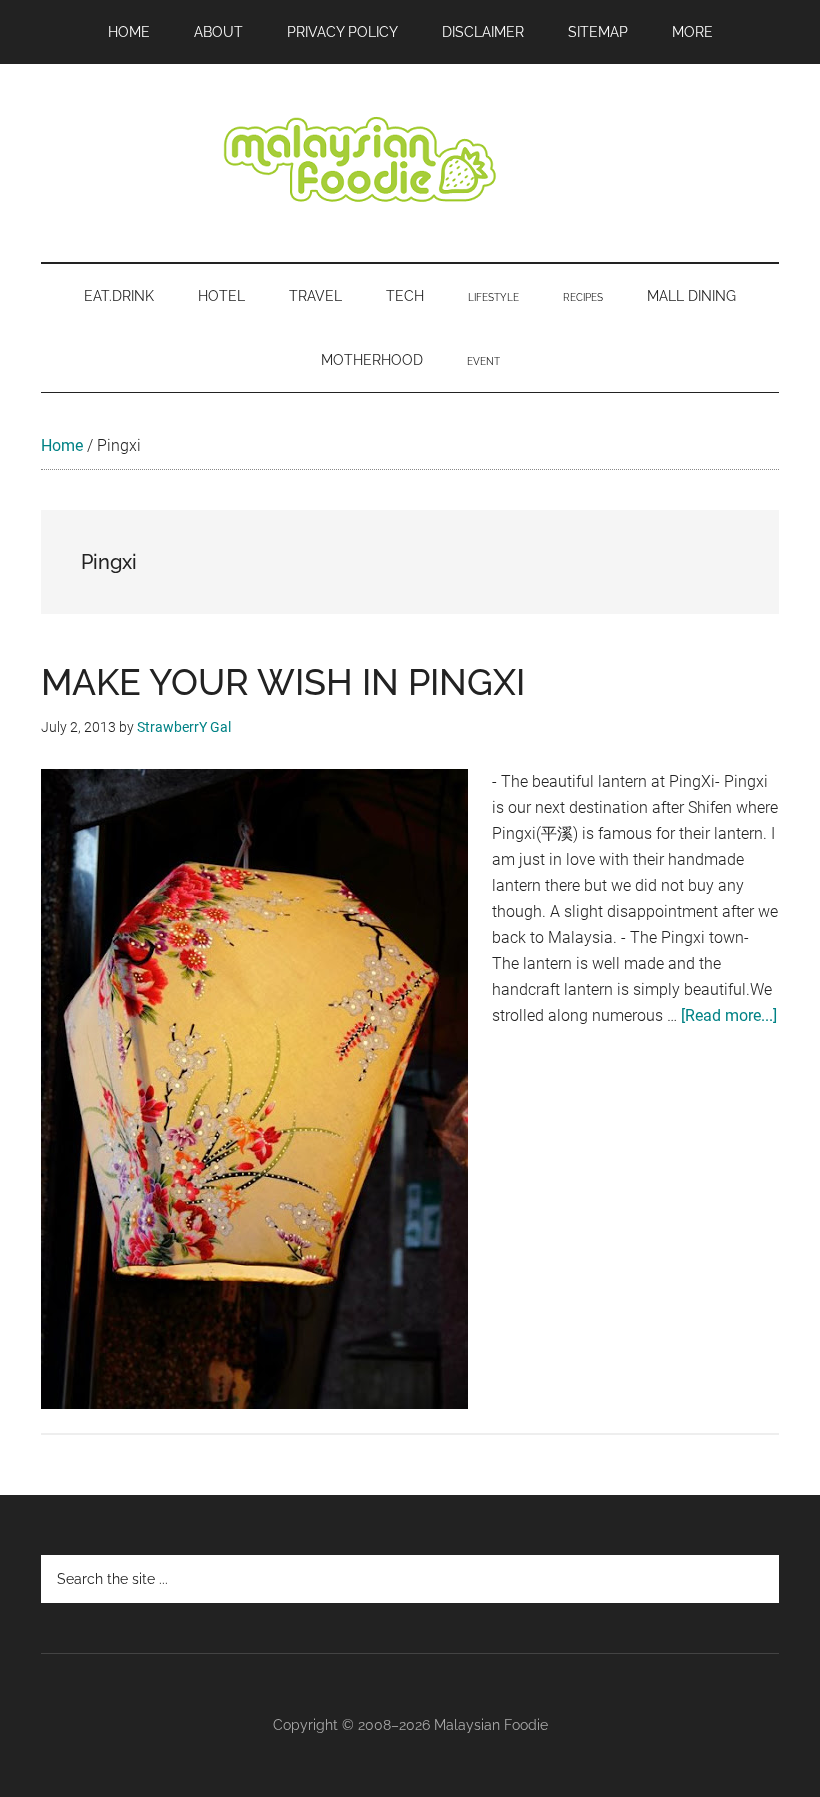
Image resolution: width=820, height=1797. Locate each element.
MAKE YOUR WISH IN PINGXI (283, 682)
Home (62, 445)
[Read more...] (729, 1015)
